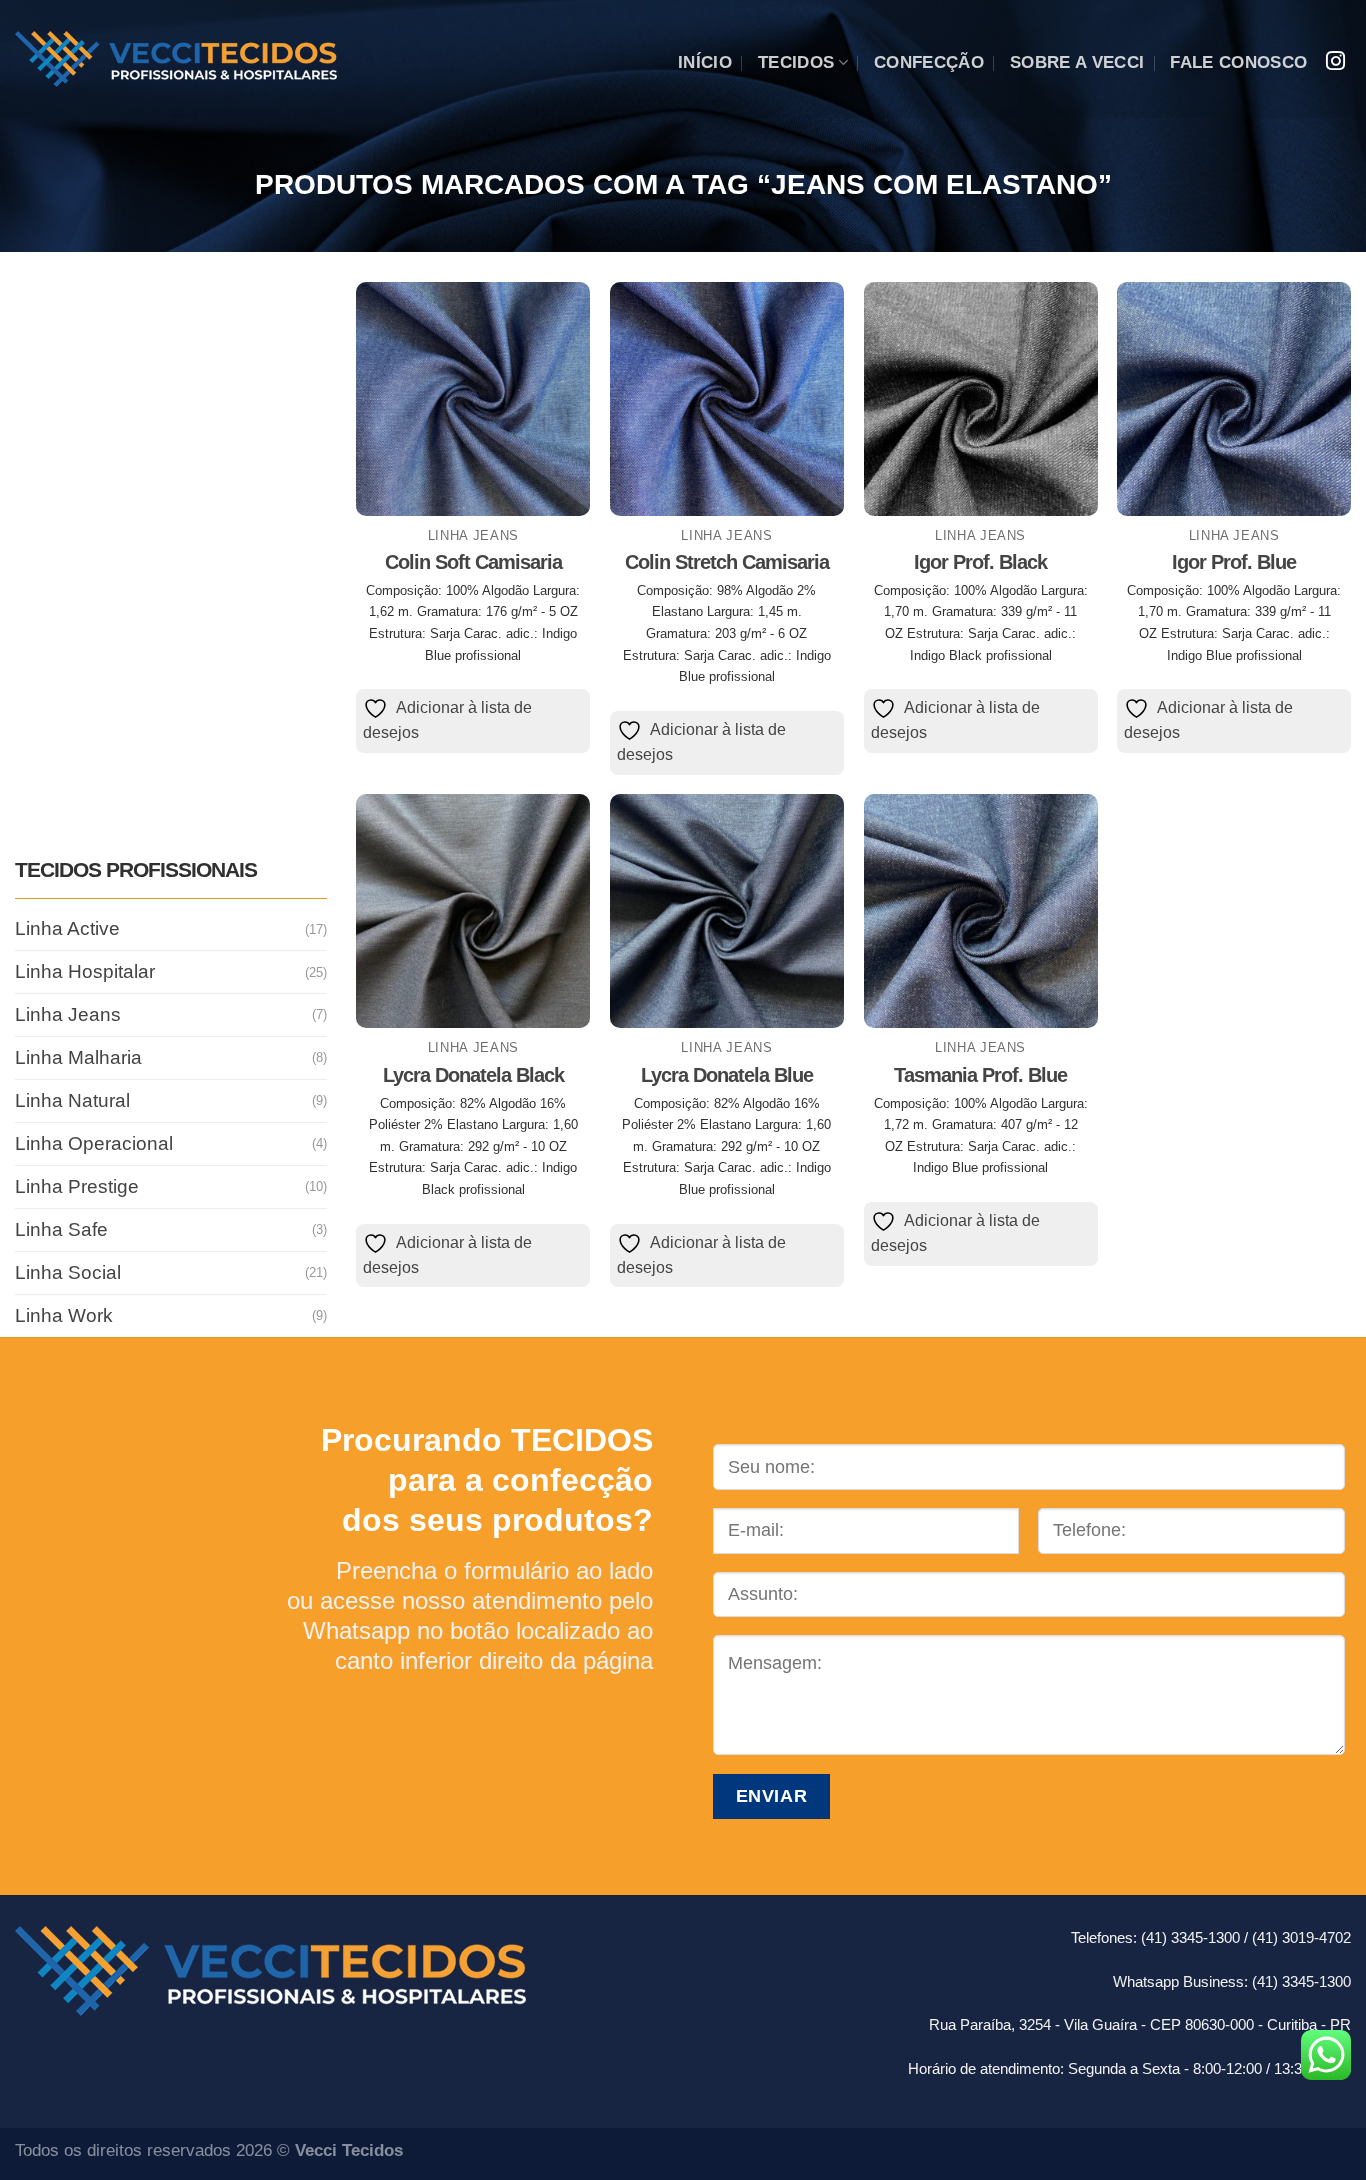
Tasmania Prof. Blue (980, 1075)
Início (705, 62)
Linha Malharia (78, 1057)
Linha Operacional (94, 1143)
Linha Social (68, 1271)
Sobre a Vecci (1077, 62)
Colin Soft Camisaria (473, 562)
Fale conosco (1238, 62)
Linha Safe (61, 1229)
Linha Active (67, 928)
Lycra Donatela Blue (727, 1075)
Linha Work (64, 1314)
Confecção (929, 62)
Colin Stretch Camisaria (727, 562)
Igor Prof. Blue (1234, 562)
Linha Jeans (68, 1014)
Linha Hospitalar (85, 971)
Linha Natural (72, 1100)
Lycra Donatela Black (473, 1075)
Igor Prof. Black (980, 562)
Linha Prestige (77, 1186)
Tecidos (796, 62)
